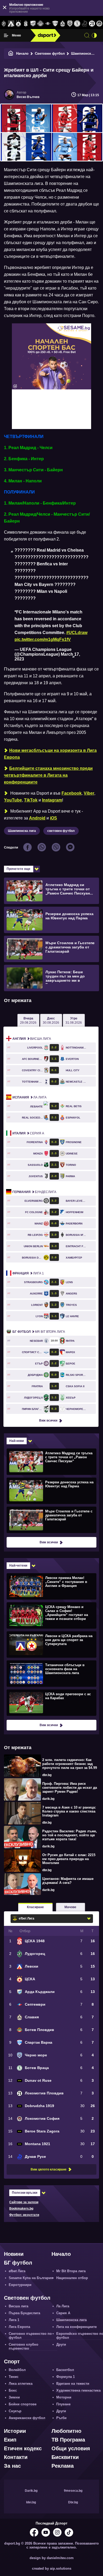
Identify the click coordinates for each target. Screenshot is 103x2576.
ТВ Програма (68, 2440)
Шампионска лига (22, 831)
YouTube (13, 800)
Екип (10, 2440)
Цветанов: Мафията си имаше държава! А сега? (68, 1881)
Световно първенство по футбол (30, 2336)
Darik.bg (31, 2491)
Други (61, 2344)
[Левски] (11, 24)
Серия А (28, 1133)
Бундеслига (34, 1192)
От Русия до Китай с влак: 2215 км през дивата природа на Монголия (69, 1859)
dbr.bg (47, 1775)
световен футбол (61, 831)
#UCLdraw (77, 633)
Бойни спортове (23, 2404)
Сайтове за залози (24, 2202)
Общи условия (71, 2448)
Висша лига (32, 1039)
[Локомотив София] (99, 24)
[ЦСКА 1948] (26, 24)
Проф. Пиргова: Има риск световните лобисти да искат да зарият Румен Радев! (70, 1788)
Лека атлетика (21, 2384)
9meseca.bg (73, 2491)
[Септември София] (48, 24)
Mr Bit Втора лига (39, 1332)
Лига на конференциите (76, 2327)
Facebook (72, 793)
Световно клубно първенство (24, 2346)
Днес (51, 1021)
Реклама (63, 2466)
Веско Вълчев (28, 97)
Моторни (64, 2397)
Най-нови (17, 1441)
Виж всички (48, 1420)
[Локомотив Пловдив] (92, 24)
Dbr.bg (73, 2502)
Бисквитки (65, 2457)
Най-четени (18, 1566)
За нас (12, 2466)
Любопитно (66, 2431)
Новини (14, 2254)
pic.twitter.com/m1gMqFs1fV (43, 639)
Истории (15, 2431)
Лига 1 (28, 1273)
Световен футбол (50, 53)
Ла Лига (29, 1097)
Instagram (52, 800)
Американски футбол (27, 2418)
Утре (74, 1021)
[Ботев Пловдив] (40, 24)
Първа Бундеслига (24, 2313)
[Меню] (6, 35)
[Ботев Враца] (77, 24)
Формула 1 (65, 2377)
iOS (53, 818)
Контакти (16, 2457)
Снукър (15, 2411)
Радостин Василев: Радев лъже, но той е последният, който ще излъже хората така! (70, 1835)
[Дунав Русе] (85, 24)
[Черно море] (70, 24)
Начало (22, 53)
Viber (89, 793)
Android (37, 818)
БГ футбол (18, 2263)
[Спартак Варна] (55, 24)
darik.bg (48, 1799)
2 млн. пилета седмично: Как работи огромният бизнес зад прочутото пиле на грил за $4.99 (70, 1764)
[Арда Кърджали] (33, 24)
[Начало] (11, 53)
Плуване (63, 2404)
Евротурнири (20, 2285)
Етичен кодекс (23, 2448)
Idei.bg (31, 2502)
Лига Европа (19, 2327)
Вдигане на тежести (73, 2384)
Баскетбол (65, 2370)
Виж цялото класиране (49, 2169)
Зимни (14, 2397)
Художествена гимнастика (78, 2390)
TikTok (31, 800)
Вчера (28, 1021)
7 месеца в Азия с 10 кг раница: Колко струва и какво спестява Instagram (69, 1811)
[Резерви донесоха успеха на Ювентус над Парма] (51, 1490)
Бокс (13, 2390)
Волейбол (17, 2370)
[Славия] (63, 24)
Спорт (12, 2361)
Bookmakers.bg (21, 2209)
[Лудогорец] (4, 24)
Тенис (14, 2377)
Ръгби (61, 2418)
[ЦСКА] (18, 24)
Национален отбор (72, 2278)
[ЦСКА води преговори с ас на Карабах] (51, 1702)
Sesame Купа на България (31, 2278)
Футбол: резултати (24, 2215)
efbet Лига (17, 2271)
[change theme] (94, 35)
